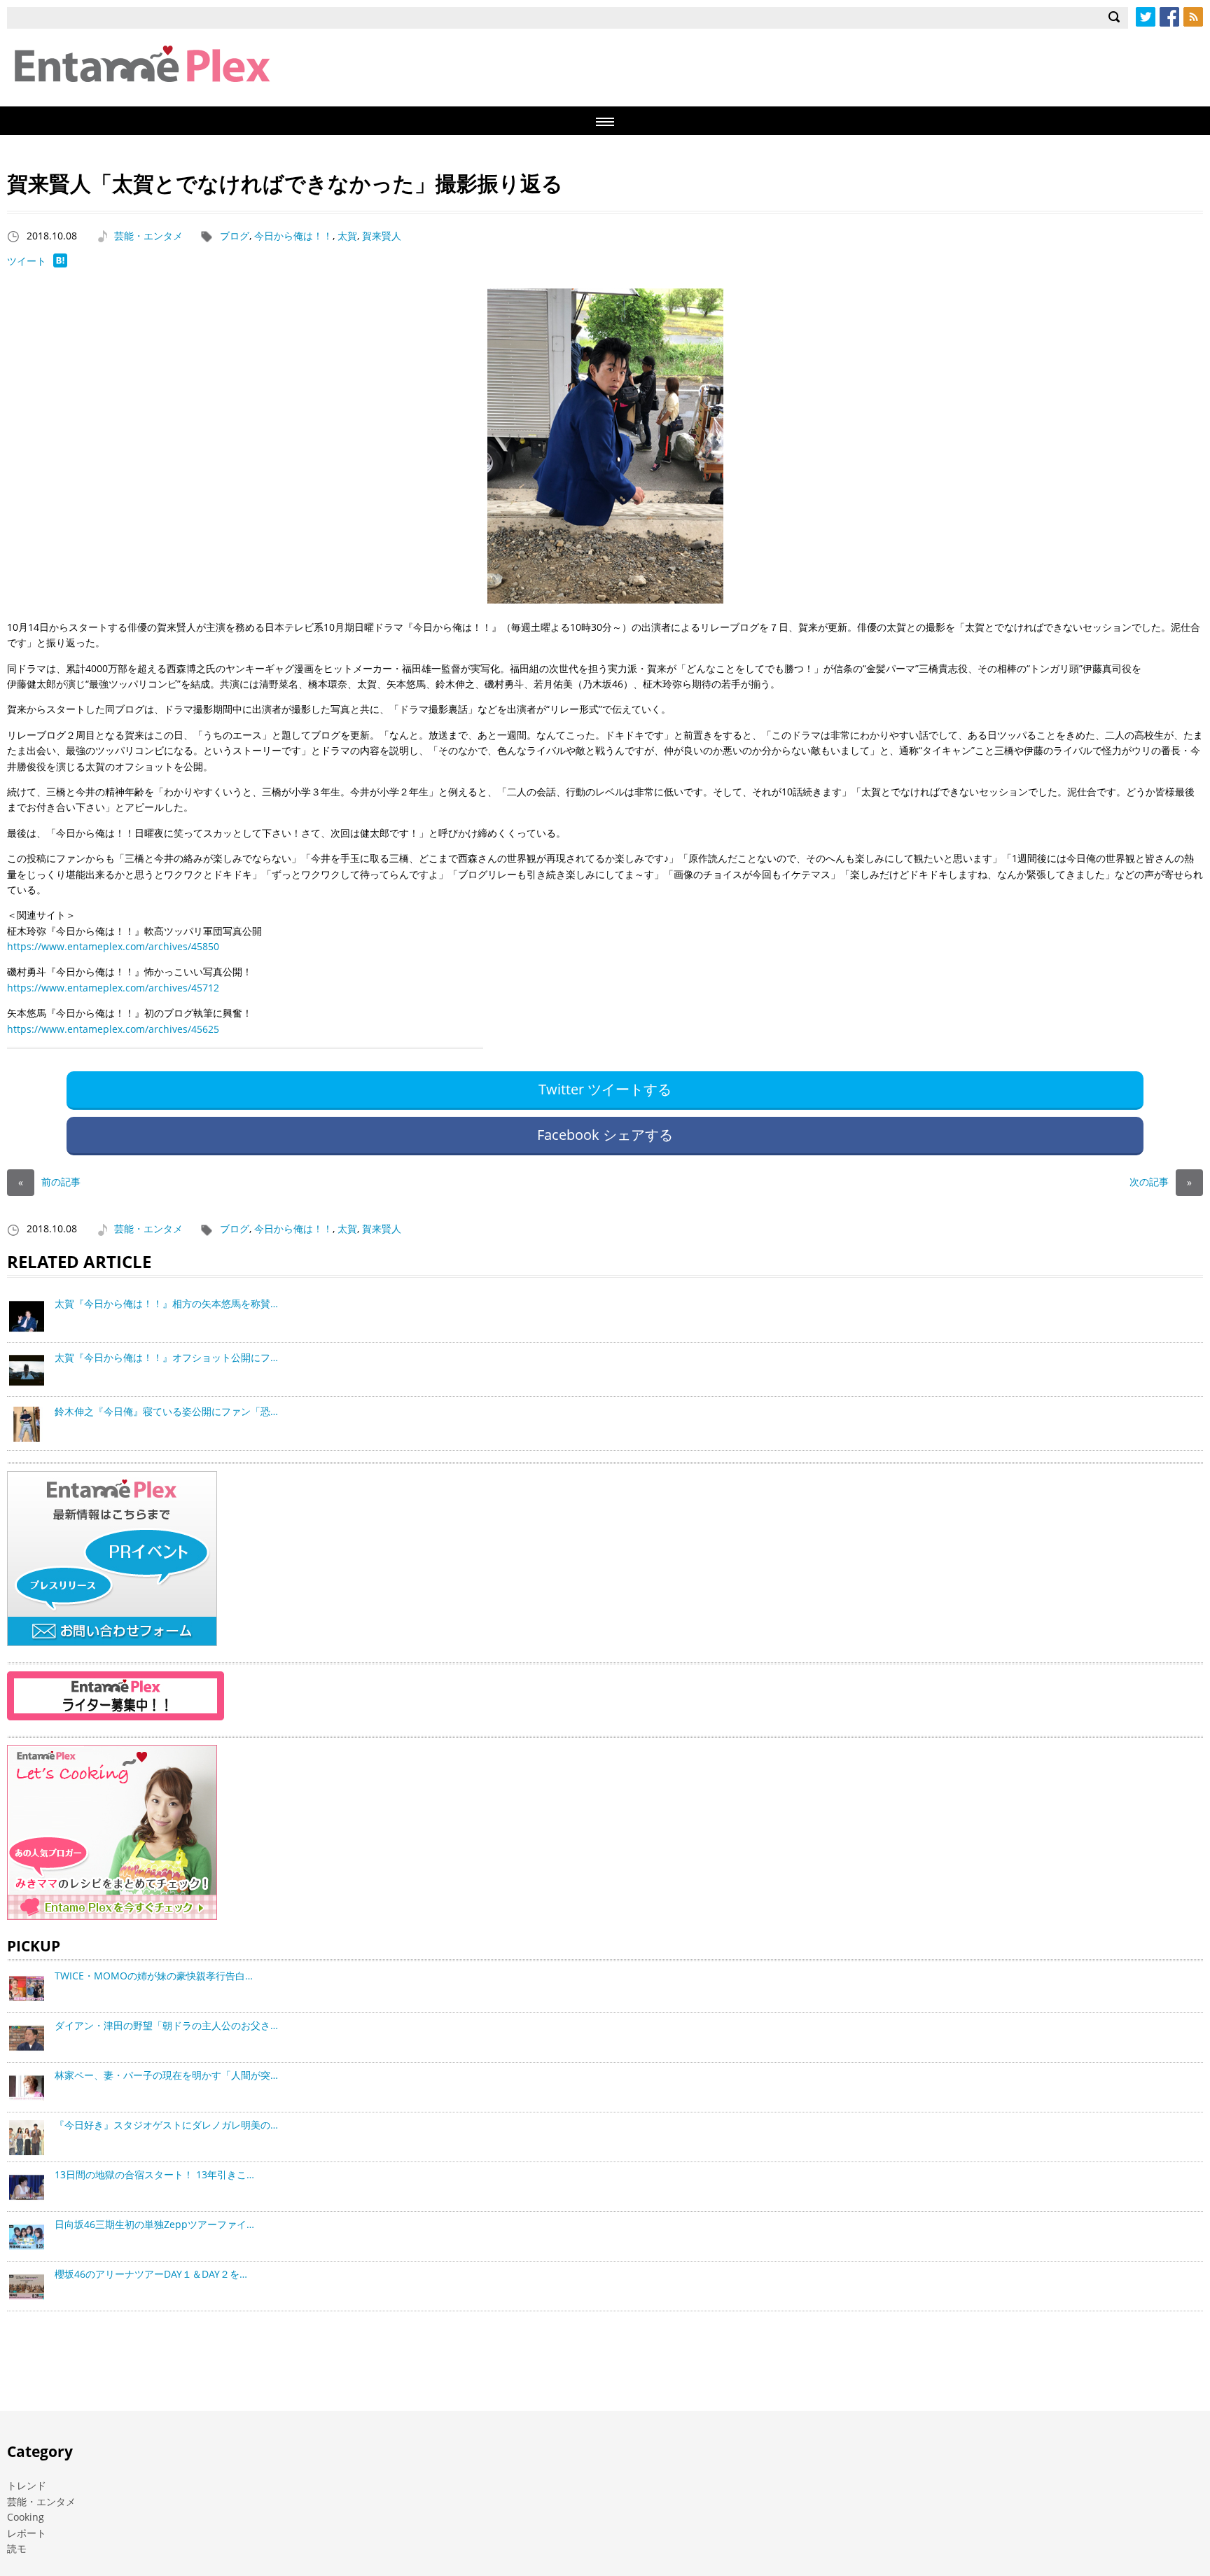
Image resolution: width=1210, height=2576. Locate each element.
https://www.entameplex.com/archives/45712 (113, 988)
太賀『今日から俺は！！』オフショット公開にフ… (166, 1357)
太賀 (347, 236)
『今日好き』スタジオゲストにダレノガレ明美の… (166, 2125)
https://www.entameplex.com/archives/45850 (113, 946)
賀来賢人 (382, 236)
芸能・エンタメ (148, 236)
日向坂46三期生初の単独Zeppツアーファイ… (154, 2224)
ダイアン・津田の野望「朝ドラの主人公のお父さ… (166, 2025)
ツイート (27, 261)
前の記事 (49, 1182)
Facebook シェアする (605, 1135)
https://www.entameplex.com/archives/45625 (113, 1029)
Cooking (26, 2517)
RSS (1193, 17)
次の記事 (1161, 1182)
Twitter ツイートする (605, 1089)
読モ (17, 2548)
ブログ (235, 236)
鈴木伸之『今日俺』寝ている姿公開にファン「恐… (166, 1411)
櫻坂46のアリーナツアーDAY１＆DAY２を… (151, 2274)
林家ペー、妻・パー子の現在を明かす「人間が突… (166, 2075)
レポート (27, 2533)
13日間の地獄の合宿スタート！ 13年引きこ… (154, 2174)
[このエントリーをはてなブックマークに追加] (60, 264)
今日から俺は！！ (293, 236)
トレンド (27, 2485)
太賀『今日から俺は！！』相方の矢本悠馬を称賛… (166, 1303)
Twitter (1146, 17)
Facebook (1169, 17)
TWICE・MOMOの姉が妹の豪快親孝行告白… (154, 1976)
